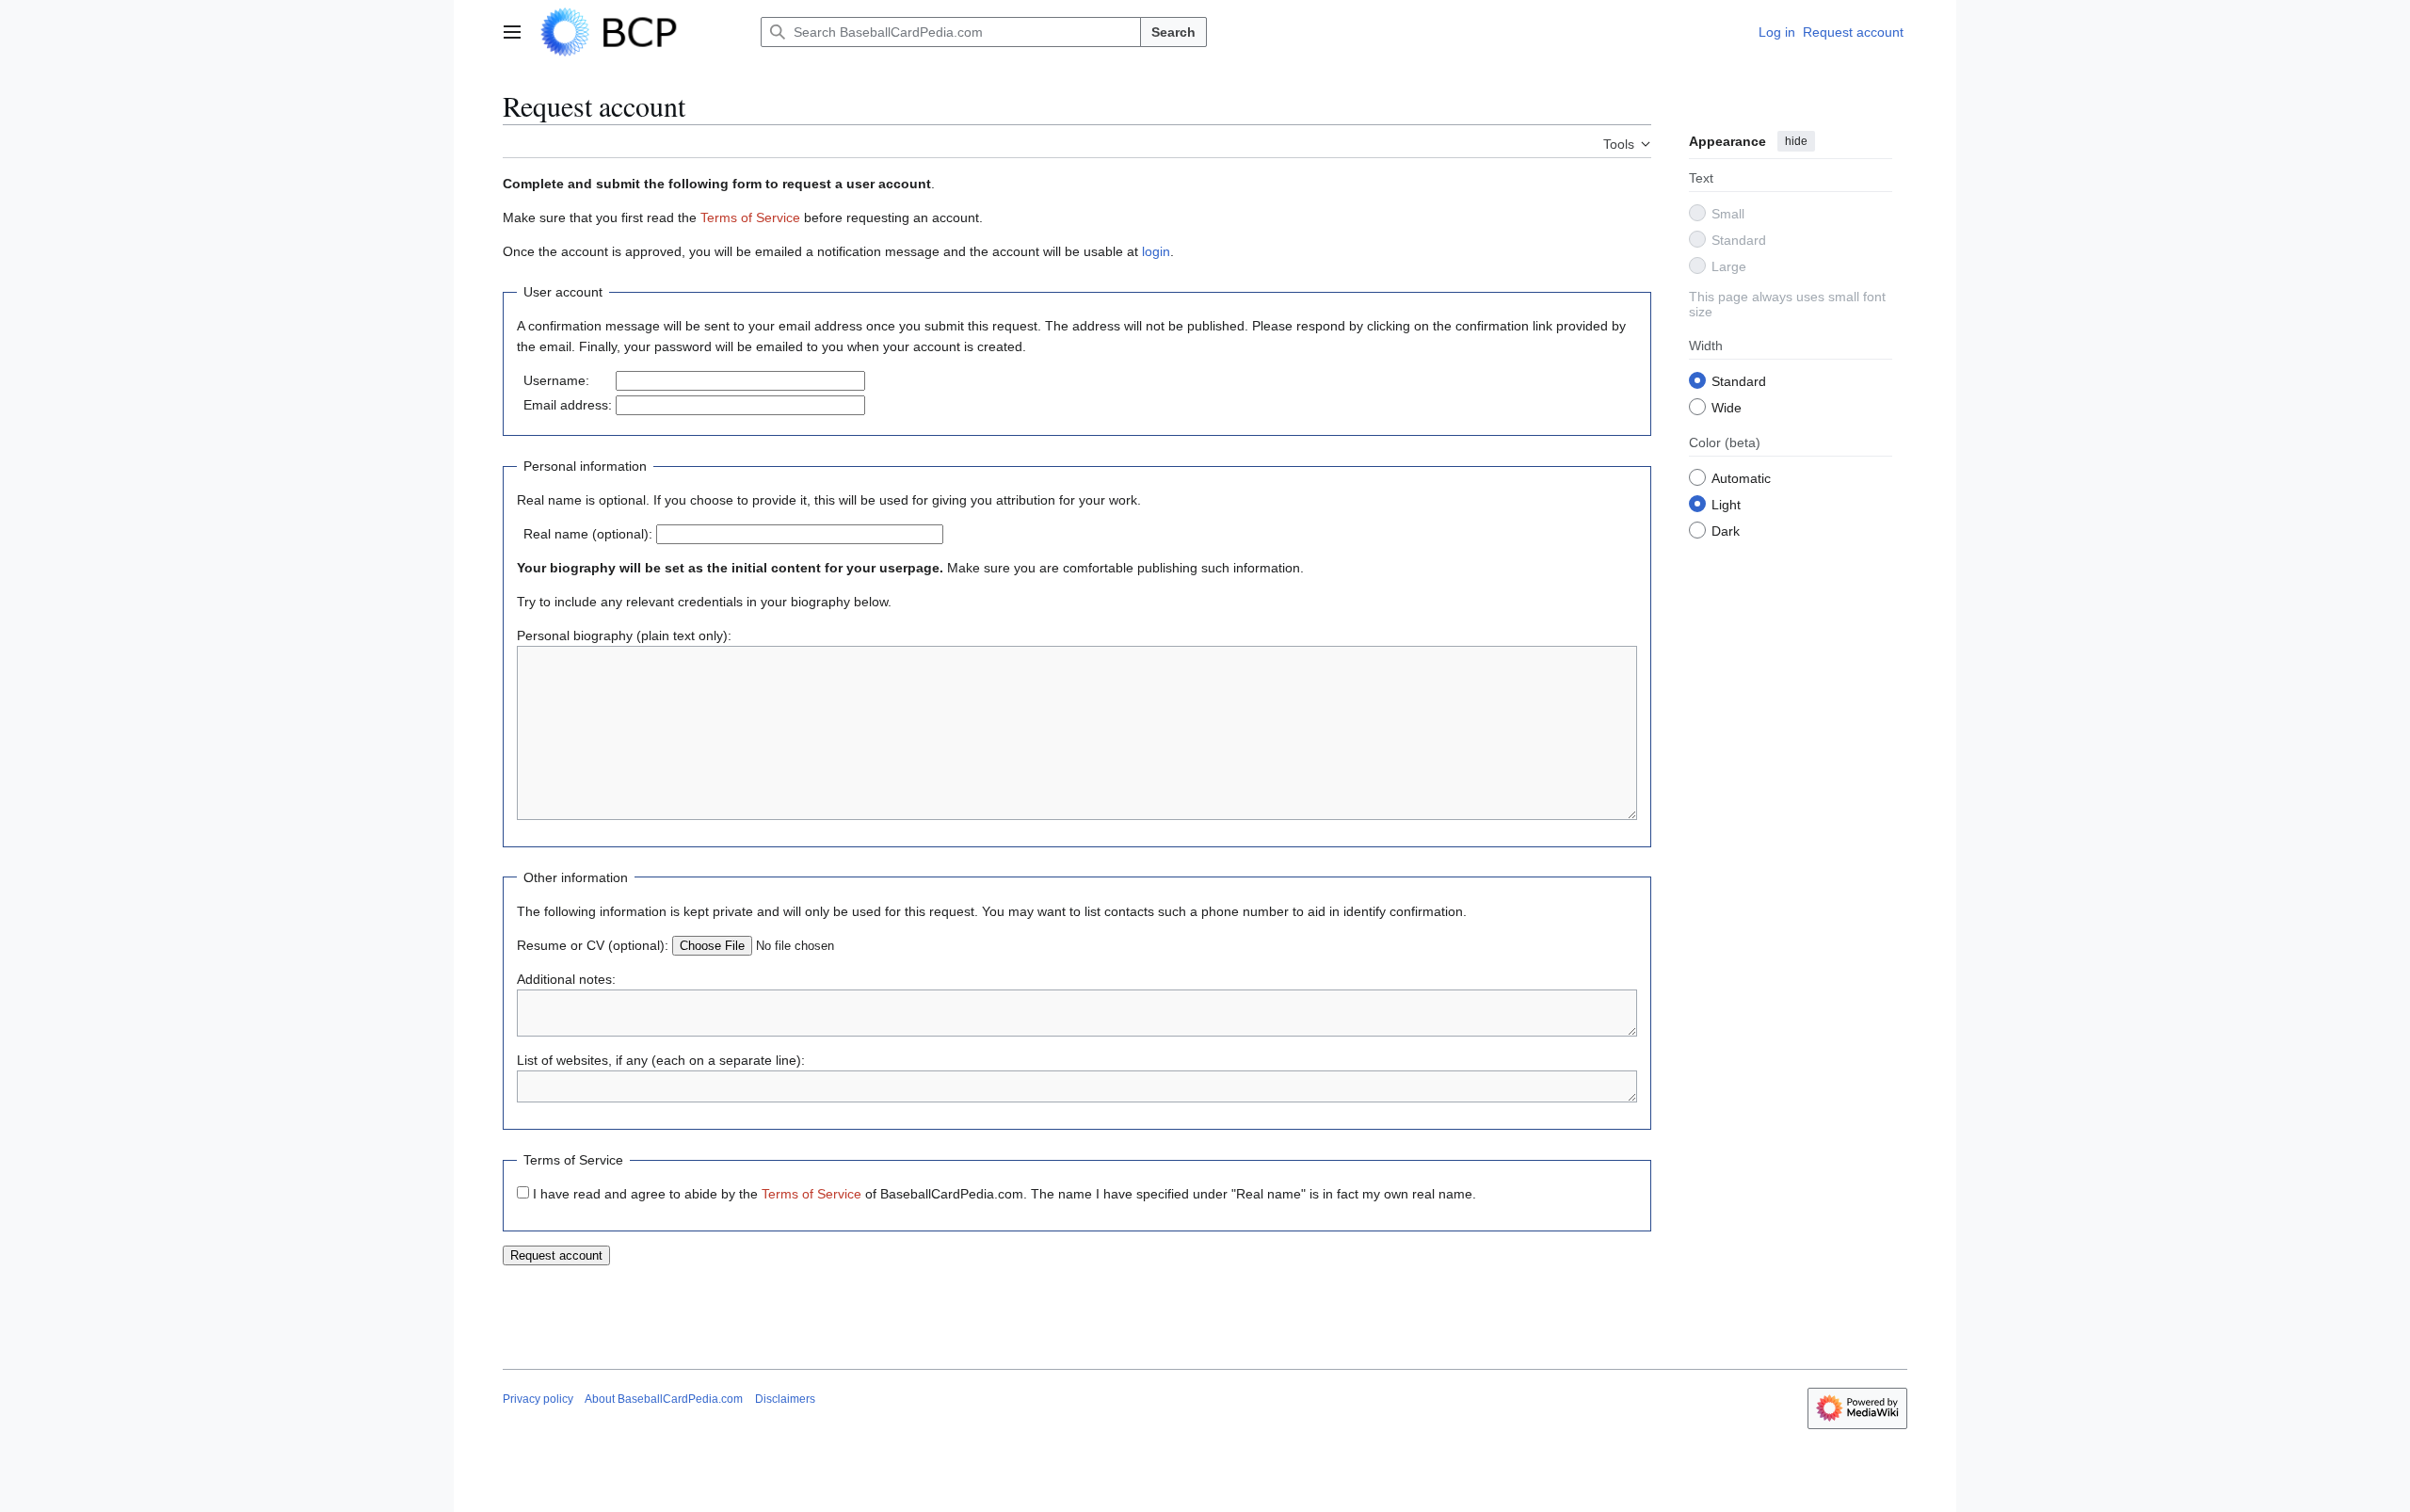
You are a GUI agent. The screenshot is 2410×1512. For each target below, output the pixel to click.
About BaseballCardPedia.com (664, 1399)
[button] (512, 32)
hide (1796, 141)
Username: (556, 380)
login (1156, 251)
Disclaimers (785, 1399)
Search (1173, 32)
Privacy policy (538, 1399)
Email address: (568, 405)
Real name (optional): (588, 534)
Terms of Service (750, 217)
